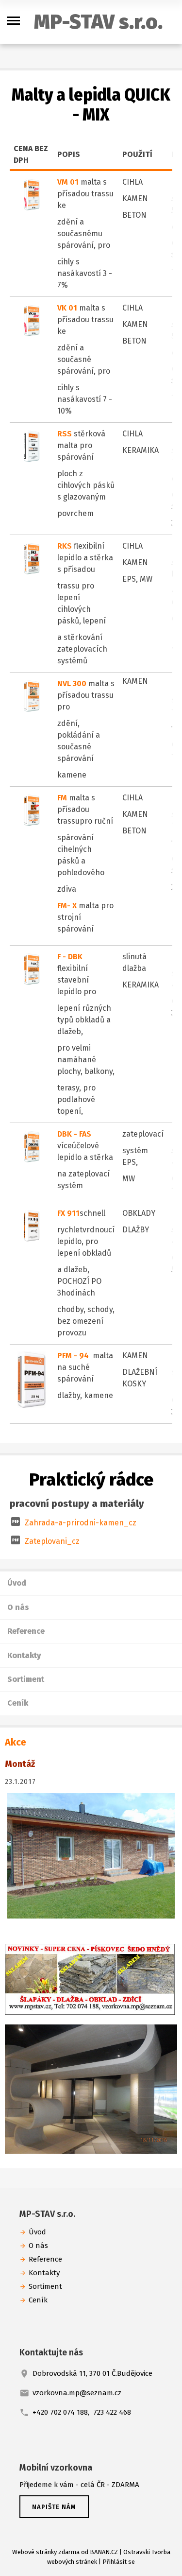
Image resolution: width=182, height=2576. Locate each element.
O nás (18, 1607)
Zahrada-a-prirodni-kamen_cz (81, 1523)
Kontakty (24, 1655)
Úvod (17, 1583)
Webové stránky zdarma (46, 2552)
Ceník (18, 1703)
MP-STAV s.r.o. (98, 22)
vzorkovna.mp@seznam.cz (77, 2393)
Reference (26, 1631)
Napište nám (54, 2507)
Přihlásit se (119, 2562)
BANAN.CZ (104, 2552)
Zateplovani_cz (52, 1541)
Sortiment (26, 1679)
